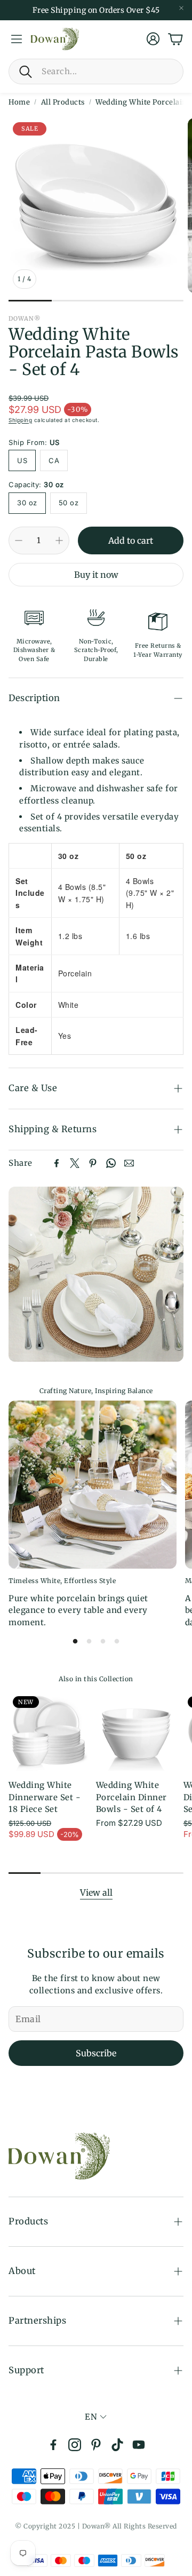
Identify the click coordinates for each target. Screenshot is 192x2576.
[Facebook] (57, 1163)
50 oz (69, 503)
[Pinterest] (93, 1163)
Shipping (20, 420)
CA (54, 460)
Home (19, 102)
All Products (63, 102)
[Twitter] (75, 1163)
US (22, 460)
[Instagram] (75, 2445)
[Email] (129, 1163)
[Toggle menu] (17, 39)
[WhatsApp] (111, 1163)
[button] (96, 71)
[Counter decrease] (19, 540)
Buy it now (96, 575)
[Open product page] (135, 1731)
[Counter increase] (59, 540)
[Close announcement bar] (181, 8)
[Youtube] (139, 2445)
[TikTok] (117, 2445)
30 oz (27, 503)
